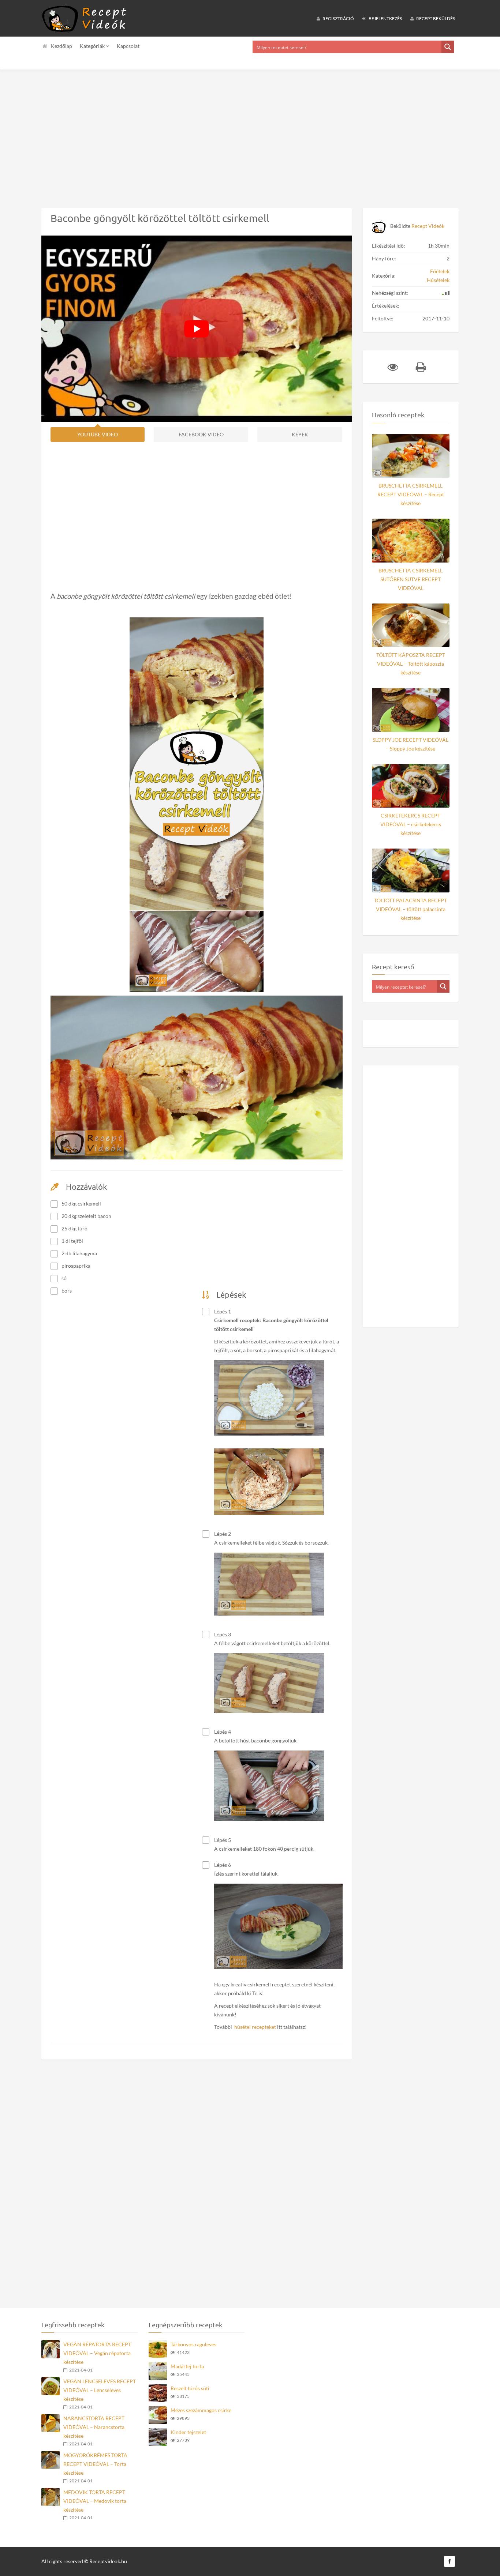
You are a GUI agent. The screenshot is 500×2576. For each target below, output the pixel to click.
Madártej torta (187, 2366)
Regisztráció (338, 18)
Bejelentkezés (385, 18)
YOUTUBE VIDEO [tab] (98, 434)
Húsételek (438, 280)
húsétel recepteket (255, 2027)
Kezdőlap (61, 46)
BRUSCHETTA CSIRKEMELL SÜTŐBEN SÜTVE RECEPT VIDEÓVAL (411, 579)
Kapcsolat (128, 46)
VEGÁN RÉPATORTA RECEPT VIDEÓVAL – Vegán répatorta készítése (97, 2353)
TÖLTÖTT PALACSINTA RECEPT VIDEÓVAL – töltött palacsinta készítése (411, 909)
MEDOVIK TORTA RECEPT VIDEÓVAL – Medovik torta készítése (95, 2501)
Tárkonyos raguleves (193, 2344)
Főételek (440, 271)
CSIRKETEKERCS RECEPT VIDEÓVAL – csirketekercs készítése (411, 824)
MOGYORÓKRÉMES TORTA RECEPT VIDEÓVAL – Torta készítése (95, 2464)
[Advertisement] (220, 133)
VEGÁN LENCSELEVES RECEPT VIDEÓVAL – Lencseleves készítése (100, 2390)
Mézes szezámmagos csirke (201, 2410)
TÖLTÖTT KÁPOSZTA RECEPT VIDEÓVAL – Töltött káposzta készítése (411, 664)
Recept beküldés (435, 18)
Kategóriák (93, 46)
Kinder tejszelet (188, 2432)
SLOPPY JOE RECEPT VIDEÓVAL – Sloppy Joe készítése (411, 744)
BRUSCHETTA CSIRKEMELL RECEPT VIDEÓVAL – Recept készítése (411, 494)
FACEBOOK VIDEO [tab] (201, 434)
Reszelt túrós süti (190, 2388)
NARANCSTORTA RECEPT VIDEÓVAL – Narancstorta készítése (94, 2427)
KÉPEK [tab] (300, 434)
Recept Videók (428, 226)
